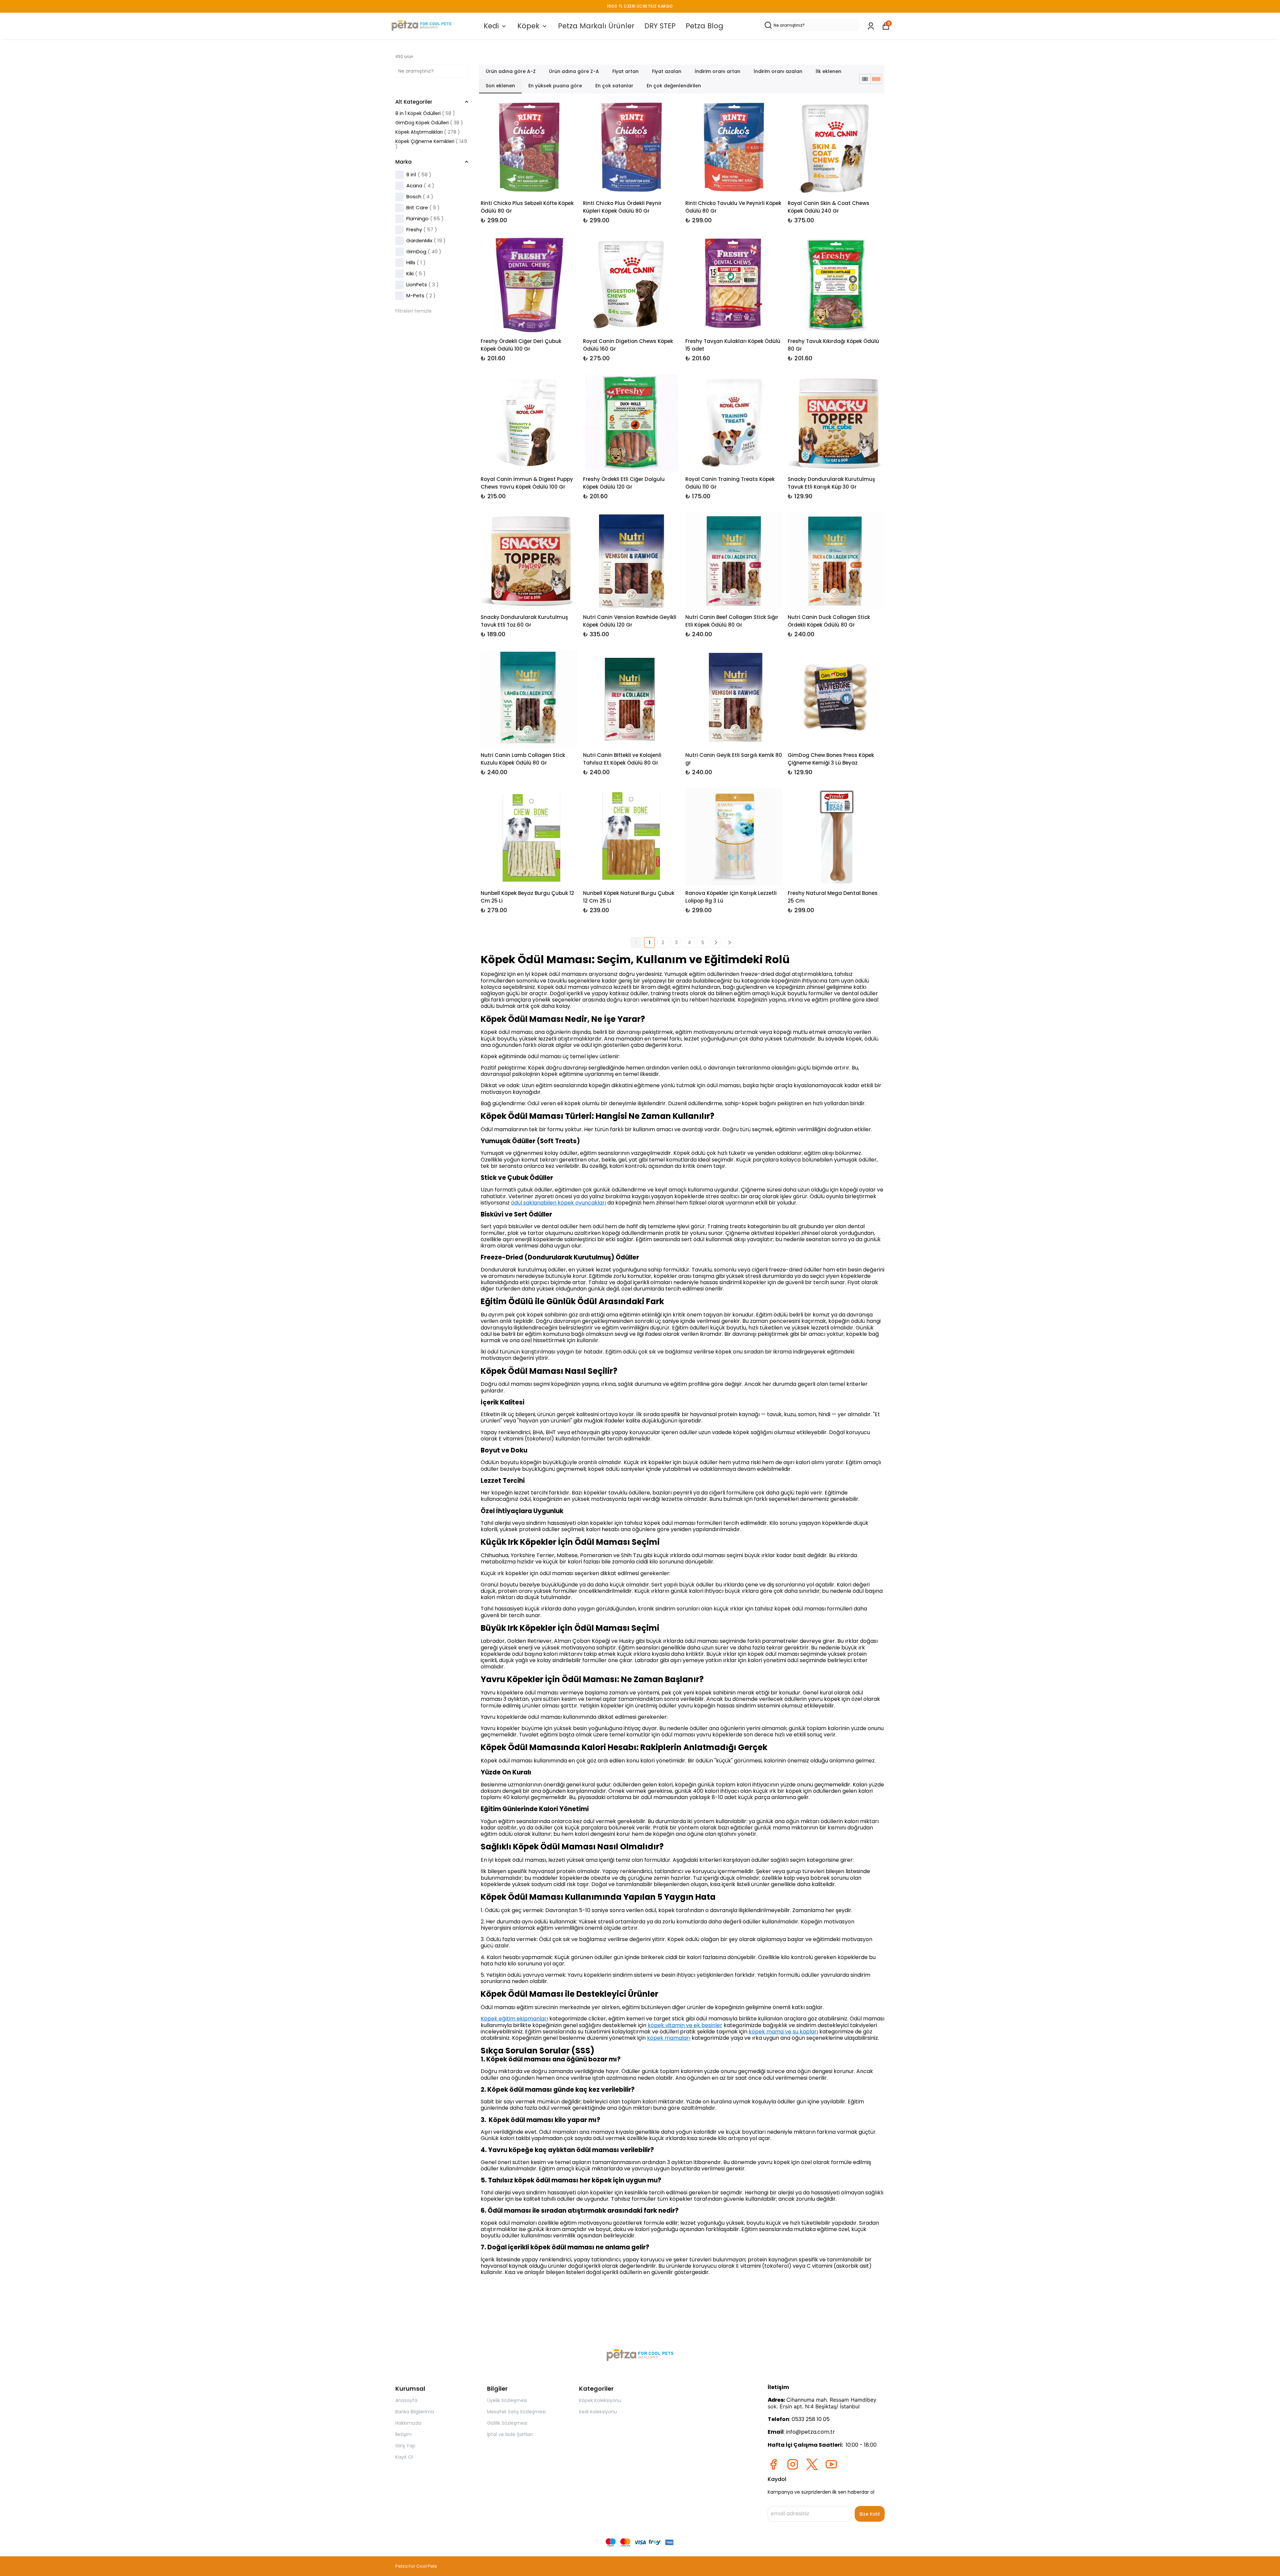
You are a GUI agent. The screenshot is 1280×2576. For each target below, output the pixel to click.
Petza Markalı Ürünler (596, 26)
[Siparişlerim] (871, 26)
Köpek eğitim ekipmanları (514, 2019)
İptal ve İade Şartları (510, 2434)
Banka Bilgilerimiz (415, 2412)
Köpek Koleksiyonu (600, 2400)
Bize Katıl (870, 2514)
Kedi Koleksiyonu (598, 2412)
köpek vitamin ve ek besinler (685, 2025)
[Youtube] (831, 2464)
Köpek (528, 26)
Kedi (491, 26)
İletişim (403, 2434)
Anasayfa (406, 2400)
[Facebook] (773, 2464)
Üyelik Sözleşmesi (507, 2400)
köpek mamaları (669, 2038)
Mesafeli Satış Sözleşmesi (516, 2412)
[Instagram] (793, 2464)
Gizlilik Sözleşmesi (507, 2423)
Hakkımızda (408, 2423)
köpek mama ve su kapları (783, 2032)
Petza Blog (704, 26)
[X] (812, 2464)
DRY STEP (660, 26)
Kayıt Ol (404, 2457)
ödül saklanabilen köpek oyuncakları (558, 1203)
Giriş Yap (405, 2446)
